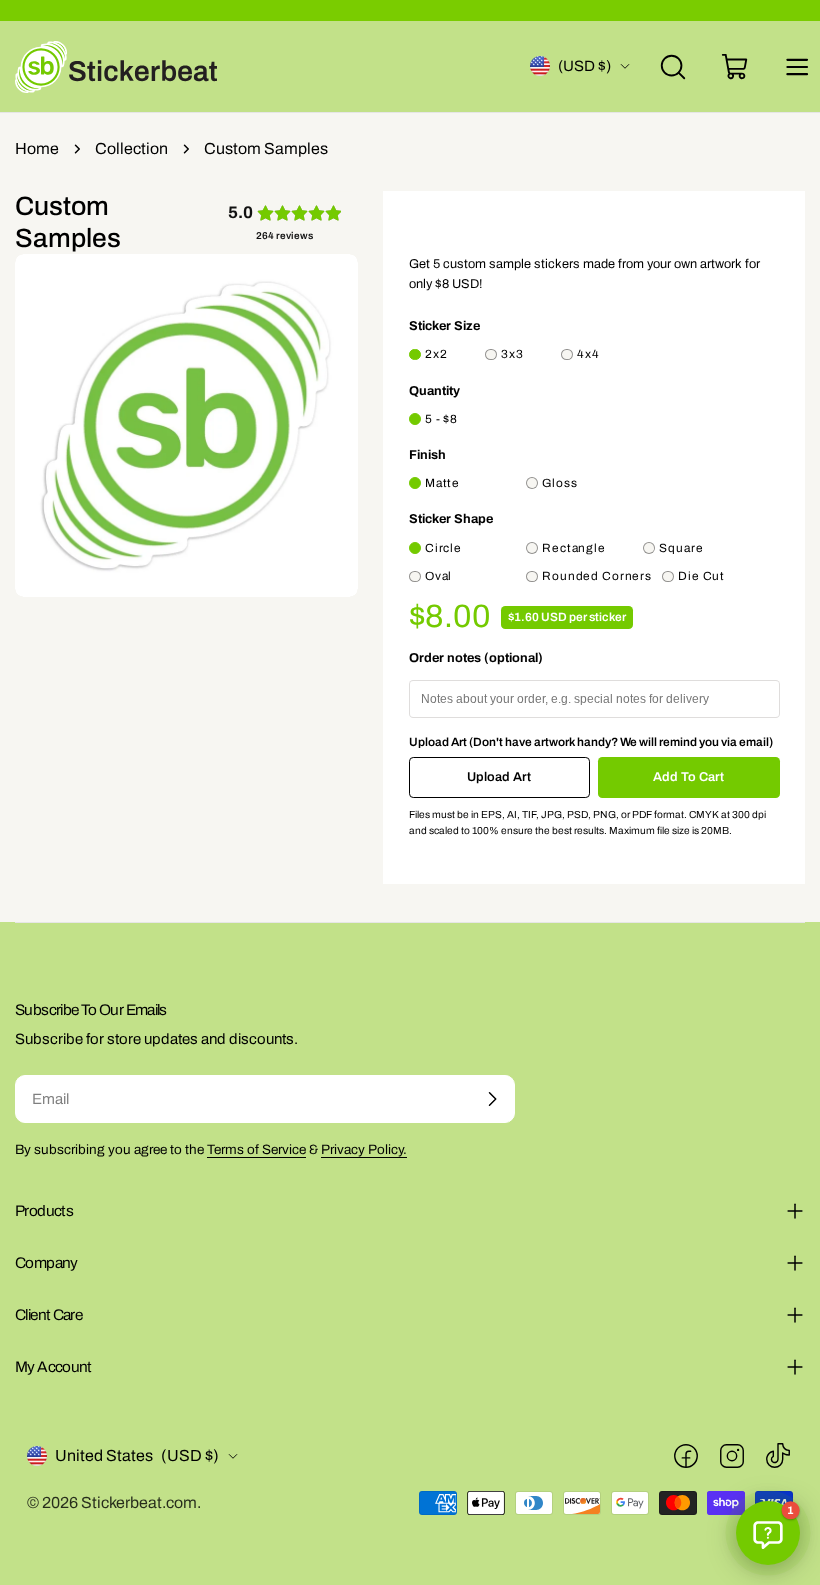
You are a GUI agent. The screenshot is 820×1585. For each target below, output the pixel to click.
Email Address (326, 765)
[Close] (573, 601)
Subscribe (410, 917)
